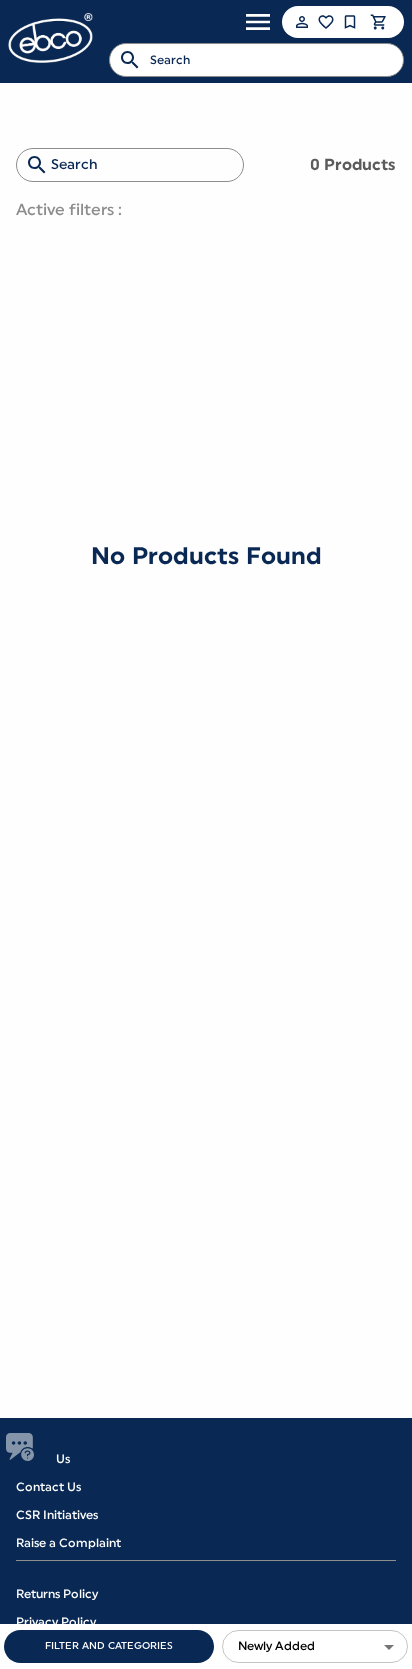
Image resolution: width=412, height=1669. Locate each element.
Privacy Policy (56, 1622)
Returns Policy (57, 1594)
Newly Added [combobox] (276, 1646)
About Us (43, 1459)
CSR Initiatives (57, 1515)
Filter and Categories (109, 1646)
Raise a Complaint (68, 1543)
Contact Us (48, 1487)
